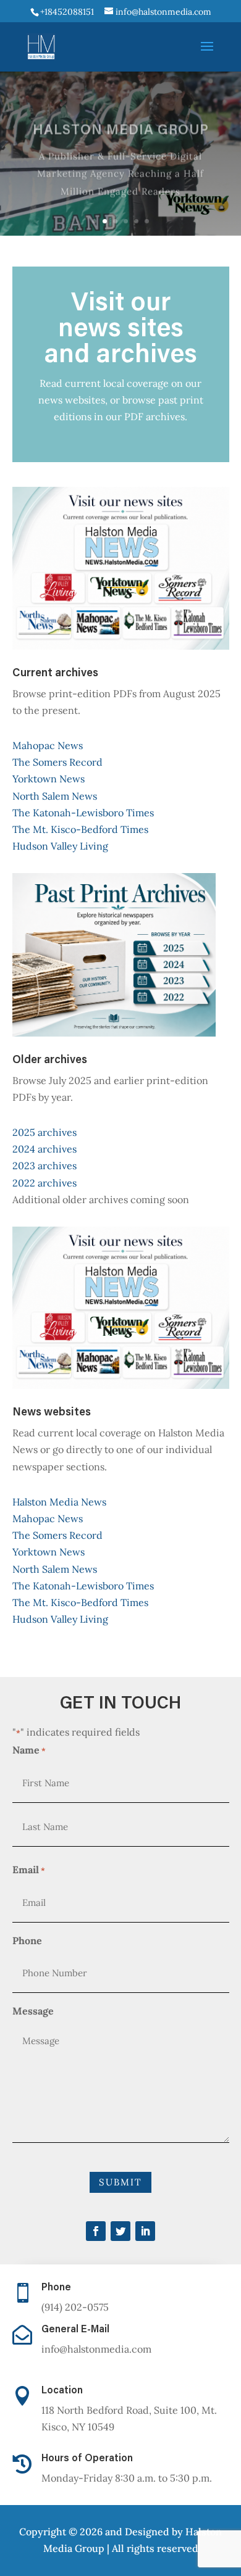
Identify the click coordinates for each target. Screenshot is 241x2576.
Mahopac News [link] (48, 745)
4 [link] (126, 221)
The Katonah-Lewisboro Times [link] (83, 813)
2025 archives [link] (44, 1132)
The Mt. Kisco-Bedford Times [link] (80, 829)
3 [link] (115, 221)
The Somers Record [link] (57, 762)
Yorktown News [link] (49, 779)
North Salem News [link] (55, 796)
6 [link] (147, 221)
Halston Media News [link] (59, 1502)
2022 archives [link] (44, 1183)
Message (33, 2011)
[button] (207, 54)
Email (29, 1870)
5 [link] (136, 221)
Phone (27, 1940)
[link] (66, 12)
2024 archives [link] (44, 1149)
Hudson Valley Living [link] (60, 846)
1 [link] (94, 221)
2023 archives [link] (44, 1166)
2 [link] (105, 221)
